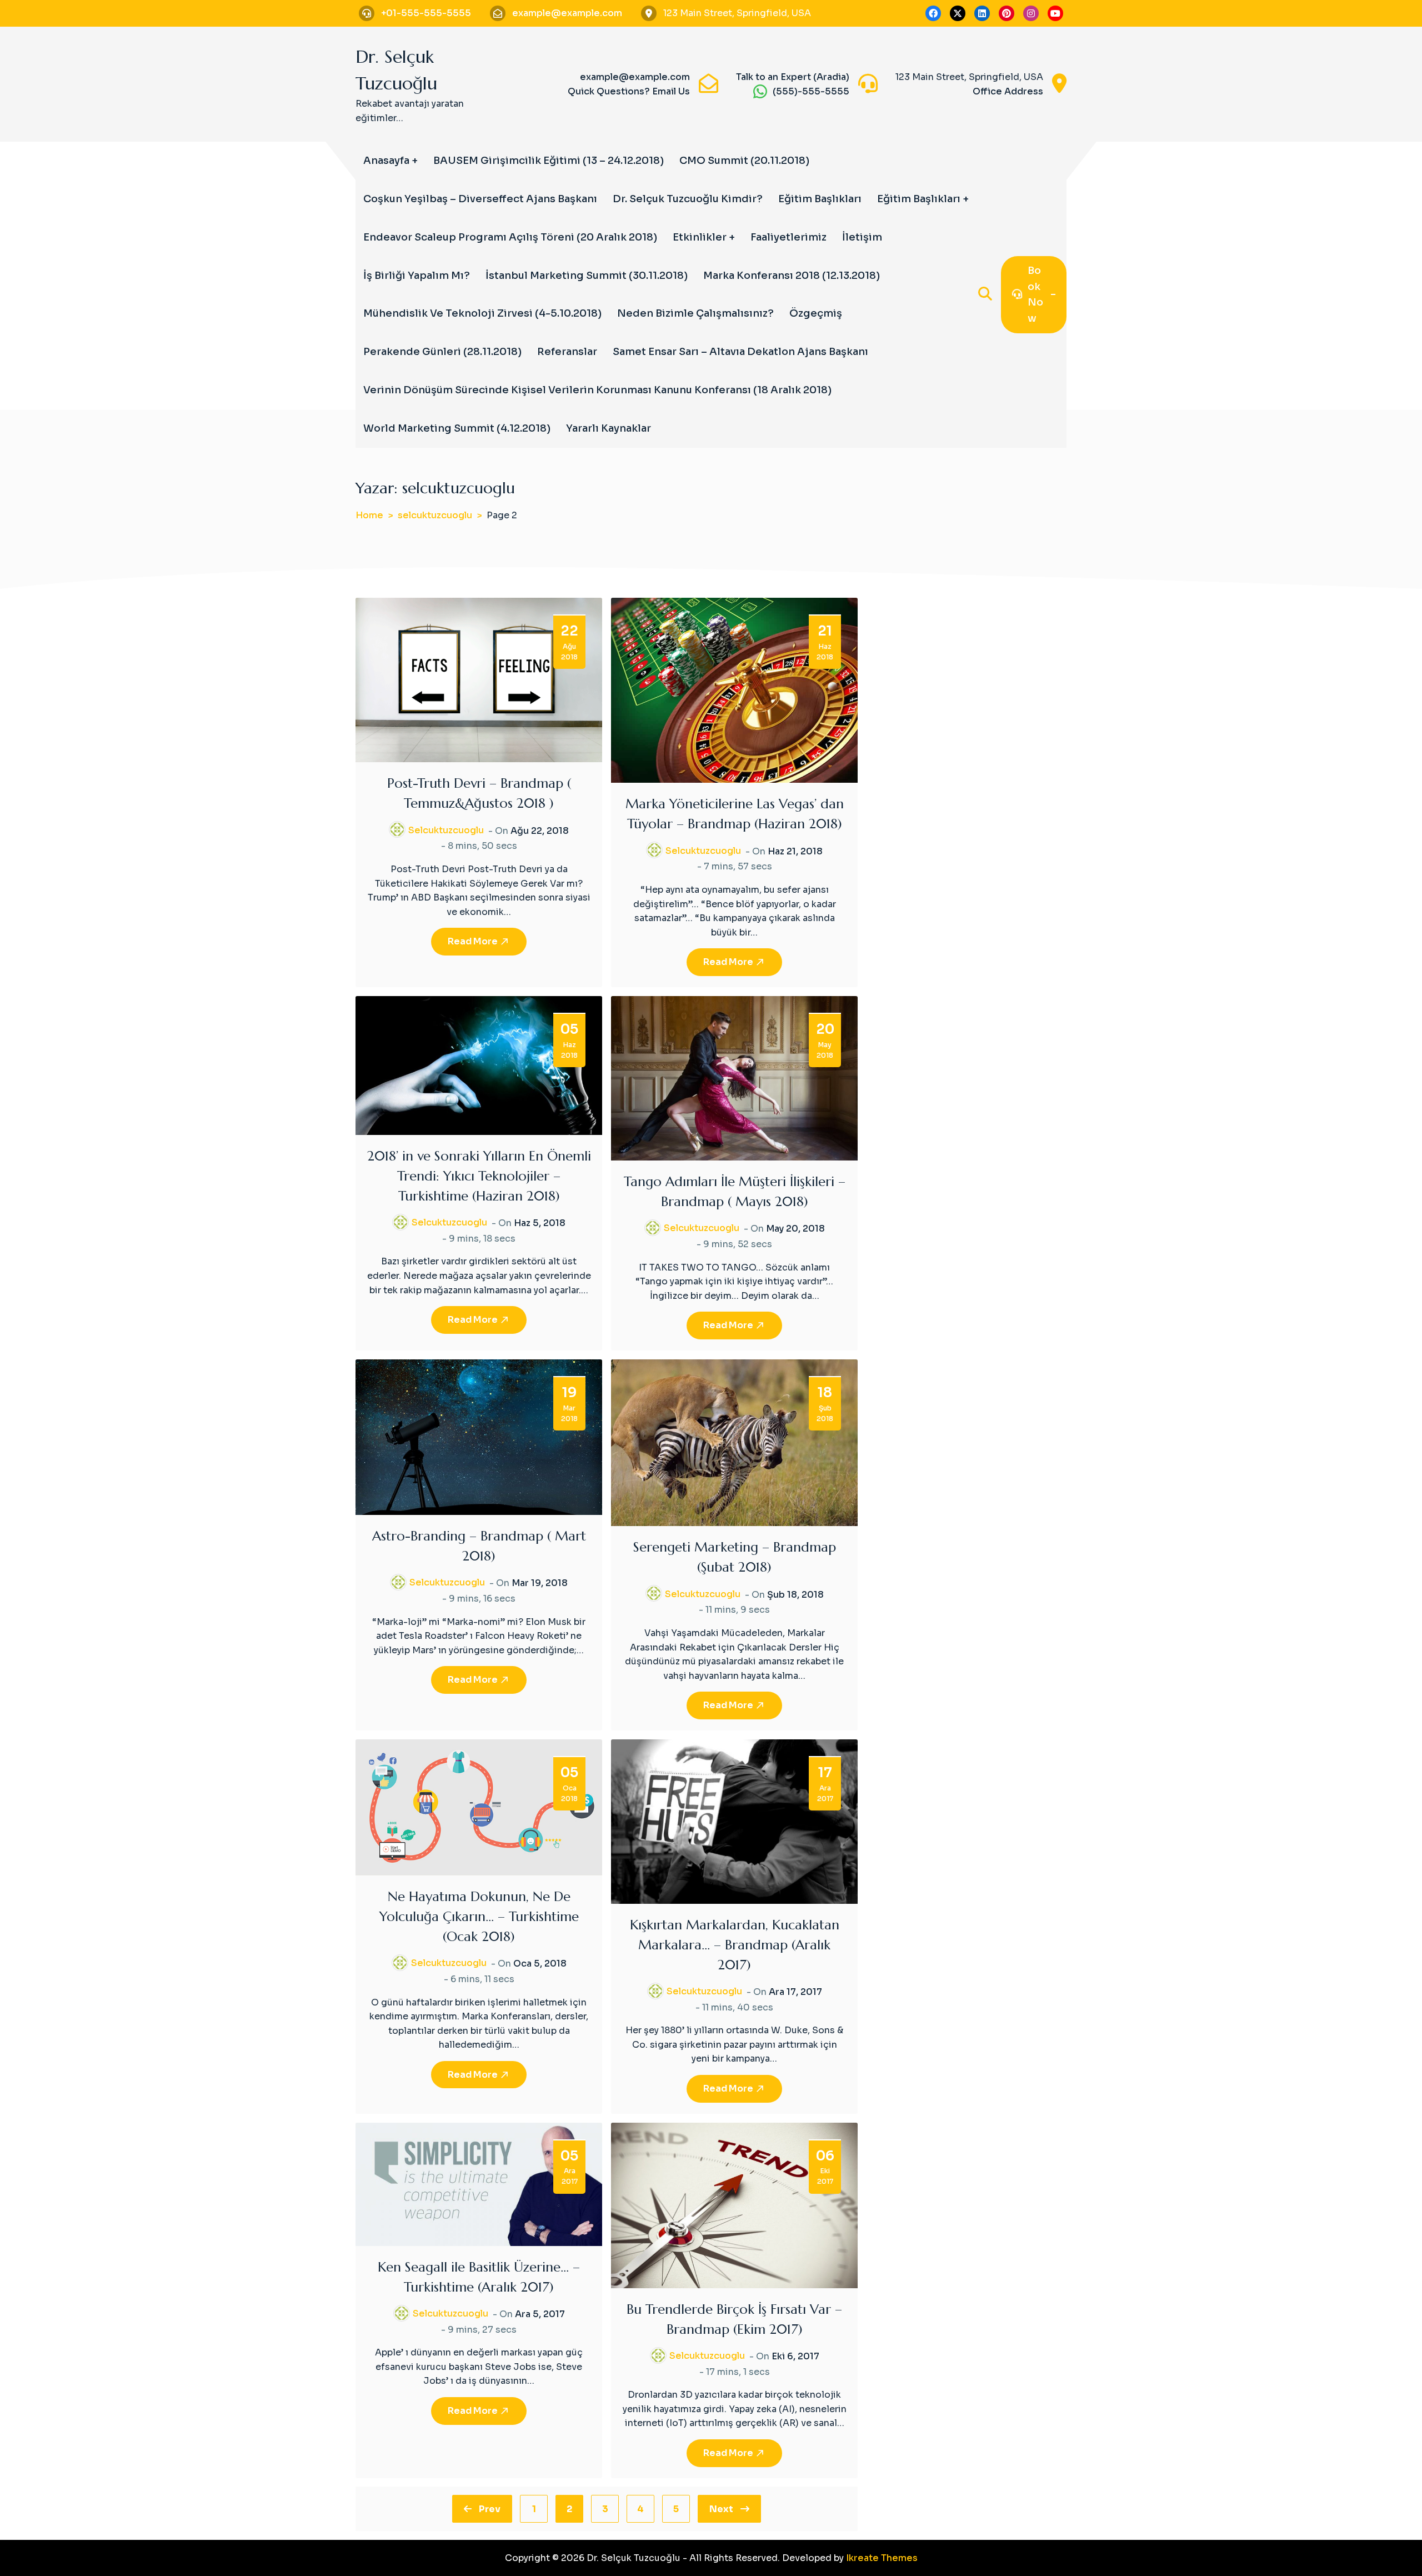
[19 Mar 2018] (479, 1436)
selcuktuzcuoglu (446, 830)
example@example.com (567, 13)
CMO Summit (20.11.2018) (744, 161)
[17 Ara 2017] (734, 1821)
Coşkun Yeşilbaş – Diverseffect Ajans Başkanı (480, 199)
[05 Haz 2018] (479, 1065)
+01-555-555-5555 (426, 13)
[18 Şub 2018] (734, 1442)
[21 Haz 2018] (734, 690)
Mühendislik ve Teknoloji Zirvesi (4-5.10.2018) (482, 313)
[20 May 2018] (734, 1077)
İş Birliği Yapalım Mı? (417, 276)
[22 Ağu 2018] (479, 680)
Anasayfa (386, 161)
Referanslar (567, 352)
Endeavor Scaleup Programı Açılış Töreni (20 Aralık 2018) (510, 237)
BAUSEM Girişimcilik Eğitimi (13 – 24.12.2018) (549, 161)
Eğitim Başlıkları (820, 199)
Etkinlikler (700, 237)
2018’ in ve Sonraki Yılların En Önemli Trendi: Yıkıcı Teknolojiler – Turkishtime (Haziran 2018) (479, 1176)
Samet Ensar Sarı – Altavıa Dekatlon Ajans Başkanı (740, 352)
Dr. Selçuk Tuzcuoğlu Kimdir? (688, 199)
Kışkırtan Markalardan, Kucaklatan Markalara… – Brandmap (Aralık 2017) (735, 1945)
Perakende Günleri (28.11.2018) (442, 352)
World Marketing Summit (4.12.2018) (457, 428)
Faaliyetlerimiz (788, 237)
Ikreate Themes (882, 2558)
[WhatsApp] (760, 91)
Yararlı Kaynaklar (609, 428)
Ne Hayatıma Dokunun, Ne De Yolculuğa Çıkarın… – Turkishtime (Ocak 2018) (479, 1917)
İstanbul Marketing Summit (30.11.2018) (587, 276)
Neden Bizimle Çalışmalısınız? (695, 313)
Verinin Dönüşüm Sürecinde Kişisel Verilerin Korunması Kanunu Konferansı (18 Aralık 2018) (597, 390)
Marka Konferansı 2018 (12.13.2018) (792, 276)
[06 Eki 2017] (734, 2205)
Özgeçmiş (816, 313)
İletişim (862, 237)
